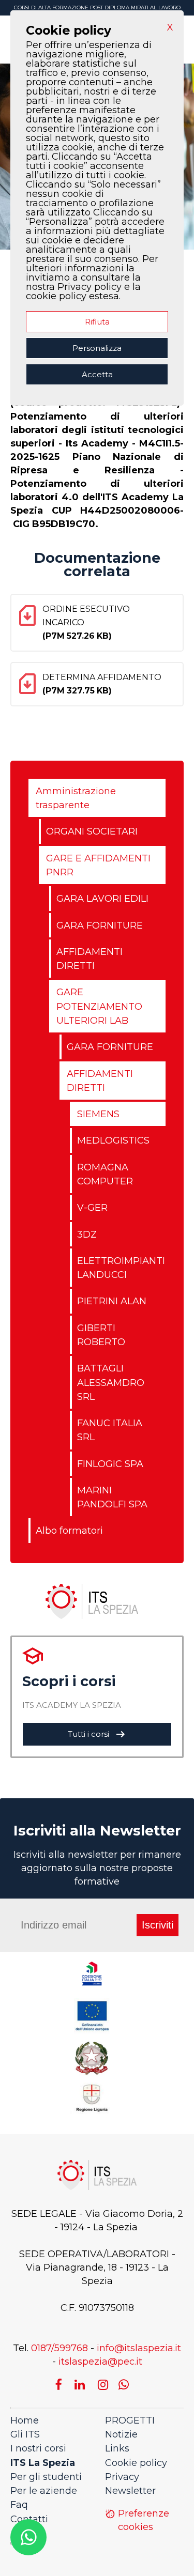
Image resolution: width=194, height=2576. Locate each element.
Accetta (97, 374)
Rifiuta (97, 322)
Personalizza (97, 348)
